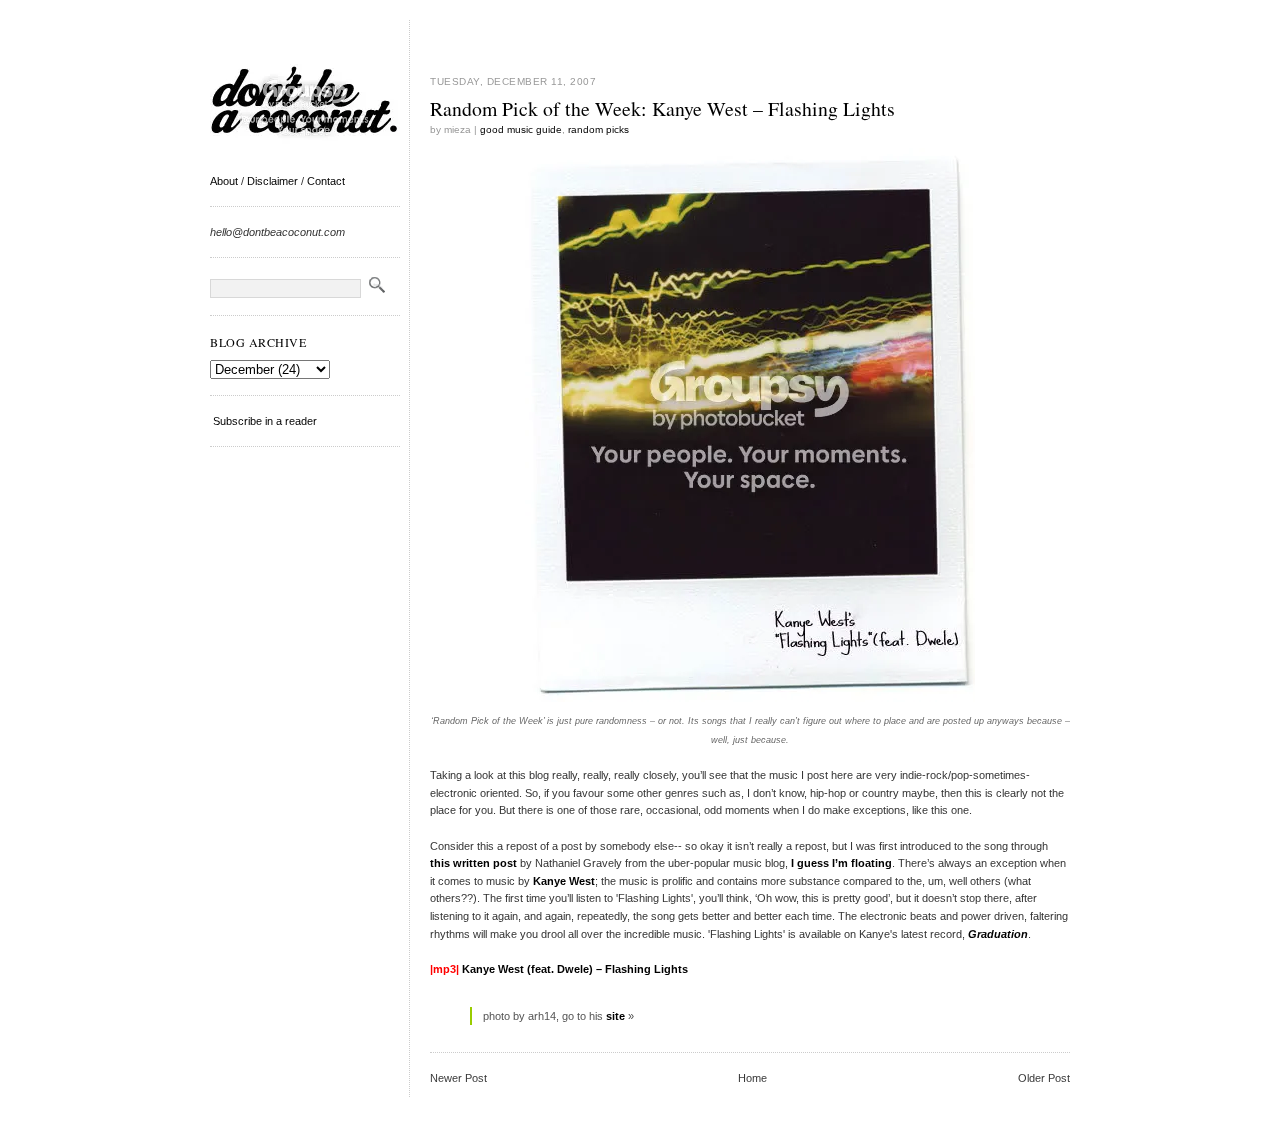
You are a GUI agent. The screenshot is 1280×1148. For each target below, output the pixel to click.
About (224, 181)
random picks (598, 129)
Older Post (1044, 1078)
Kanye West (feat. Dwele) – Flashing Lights (575, 969)
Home (752, 1078)
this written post (473, 863)
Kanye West (564, 881)
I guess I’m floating (841, 863)
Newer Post (458, 1078)
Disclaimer (272, 181)
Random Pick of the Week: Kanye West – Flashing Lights (662, 108)
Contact (326, 181)
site (615, 1016)
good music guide (521, 129)
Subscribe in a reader (265, 421)
